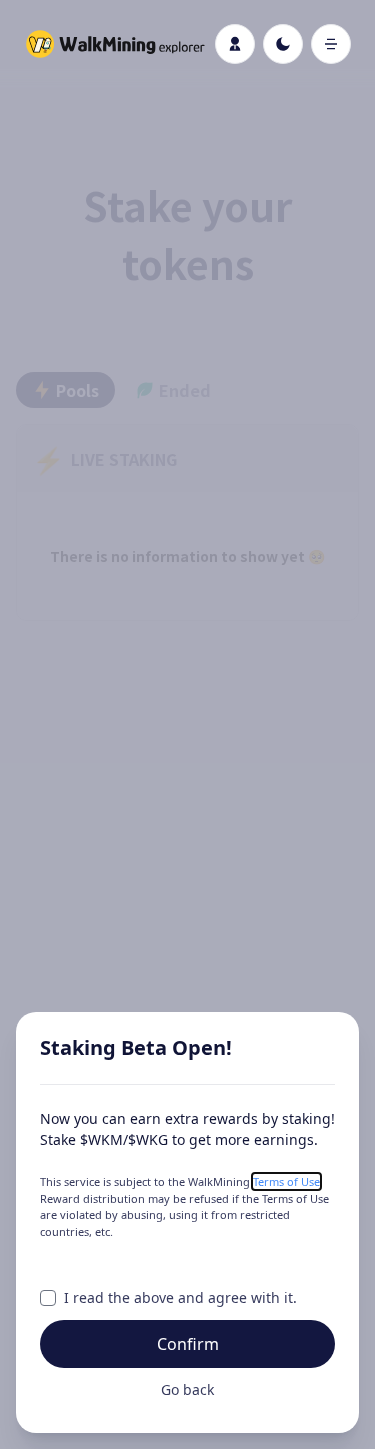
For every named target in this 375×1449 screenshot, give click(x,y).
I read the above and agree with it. (180, 1297)
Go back (187, 1389)
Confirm (188, 1344)
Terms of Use (286, 1181)
